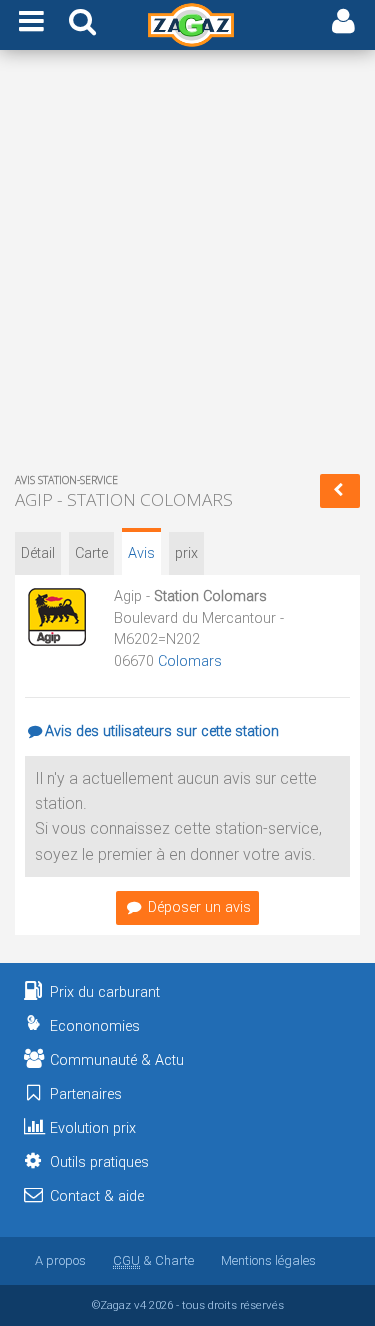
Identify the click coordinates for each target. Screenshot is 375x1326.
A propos (60, 1260)
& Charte (153, 1260)
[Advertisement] (187, 265)
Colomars (190, 661)
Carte (91, 553)
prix (186, 553)
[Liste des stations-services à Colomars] (340, 491)
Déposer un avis (199, 907)
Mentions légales (268, 1260)
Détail (38, 553)
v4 (140, 1305)
